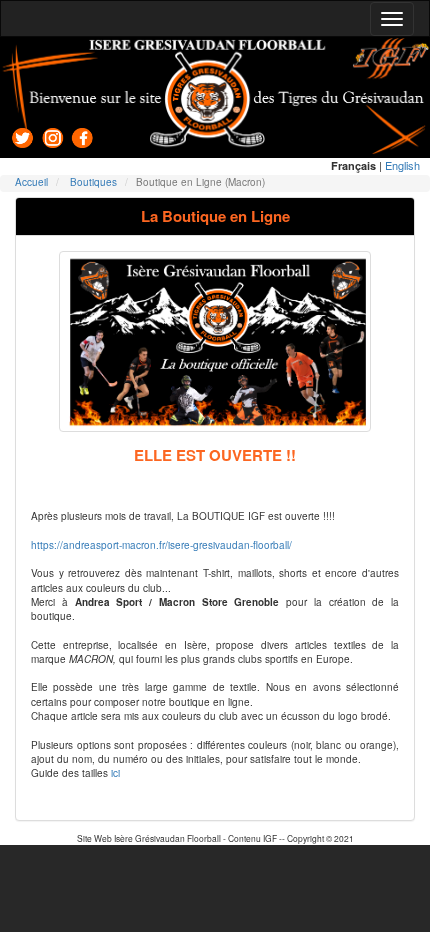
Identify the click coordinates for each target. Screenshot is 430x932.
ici (115, 773)
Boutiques (93, 182)
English (402, 165)
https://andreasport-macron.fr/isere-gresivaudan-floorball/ (161, 545)
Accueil (31, 182)
